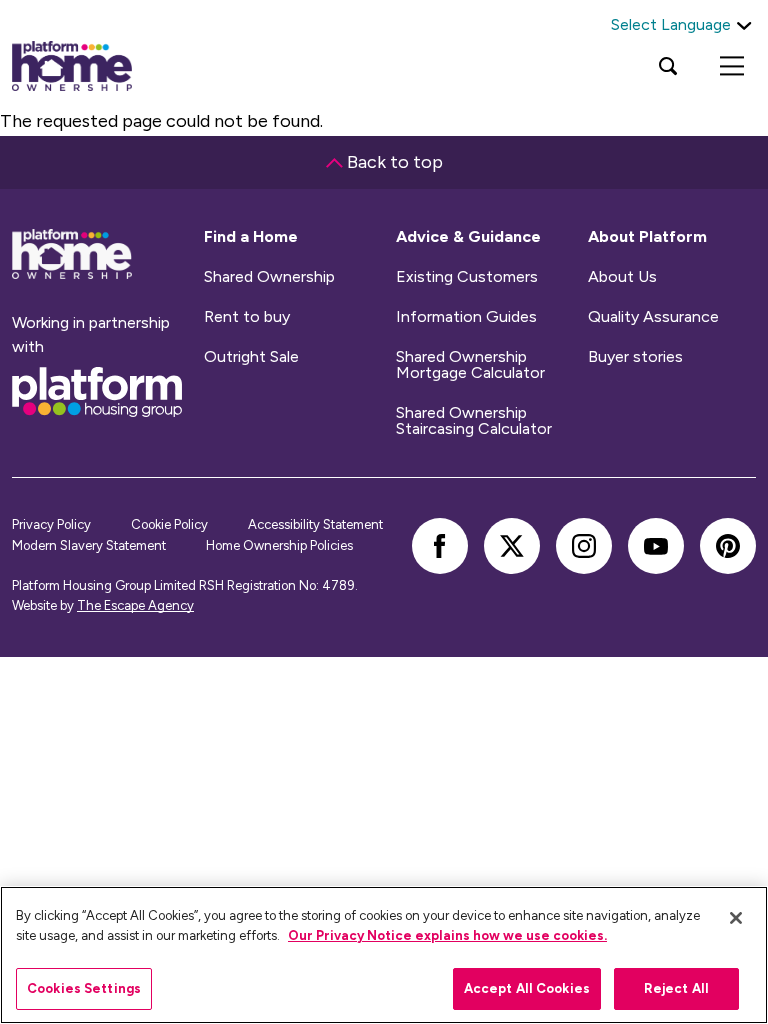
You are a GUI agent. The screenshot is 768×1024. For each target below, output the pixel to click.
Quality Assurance (653, 317)
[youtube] (656, 546)
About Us (622, 277)
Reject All (676, 988)
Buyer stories (635, 357)
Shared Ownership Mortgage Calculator (470, 365)
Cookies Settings (84, 988)
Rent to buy (247, 317)
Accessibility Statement (315, 524)
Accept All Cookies (527, 988)
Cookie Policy (169, 524)
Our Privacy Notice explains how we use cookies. (447, 935)
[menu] (732, 66)
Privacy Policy (51, 524)
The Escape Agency (135, 605)
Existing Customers (467, 277)
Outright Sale (251, 357)
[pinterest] (728, 546)
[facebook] (440, 546)
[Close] (736, 918)
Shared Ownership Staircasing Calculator (474, 421)
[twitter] (512, 546)
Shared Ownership (269, 277)
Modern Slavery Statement (89, 545)
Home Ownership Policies (279, 545)
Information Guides (466, 317)
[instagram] (584, 546)
